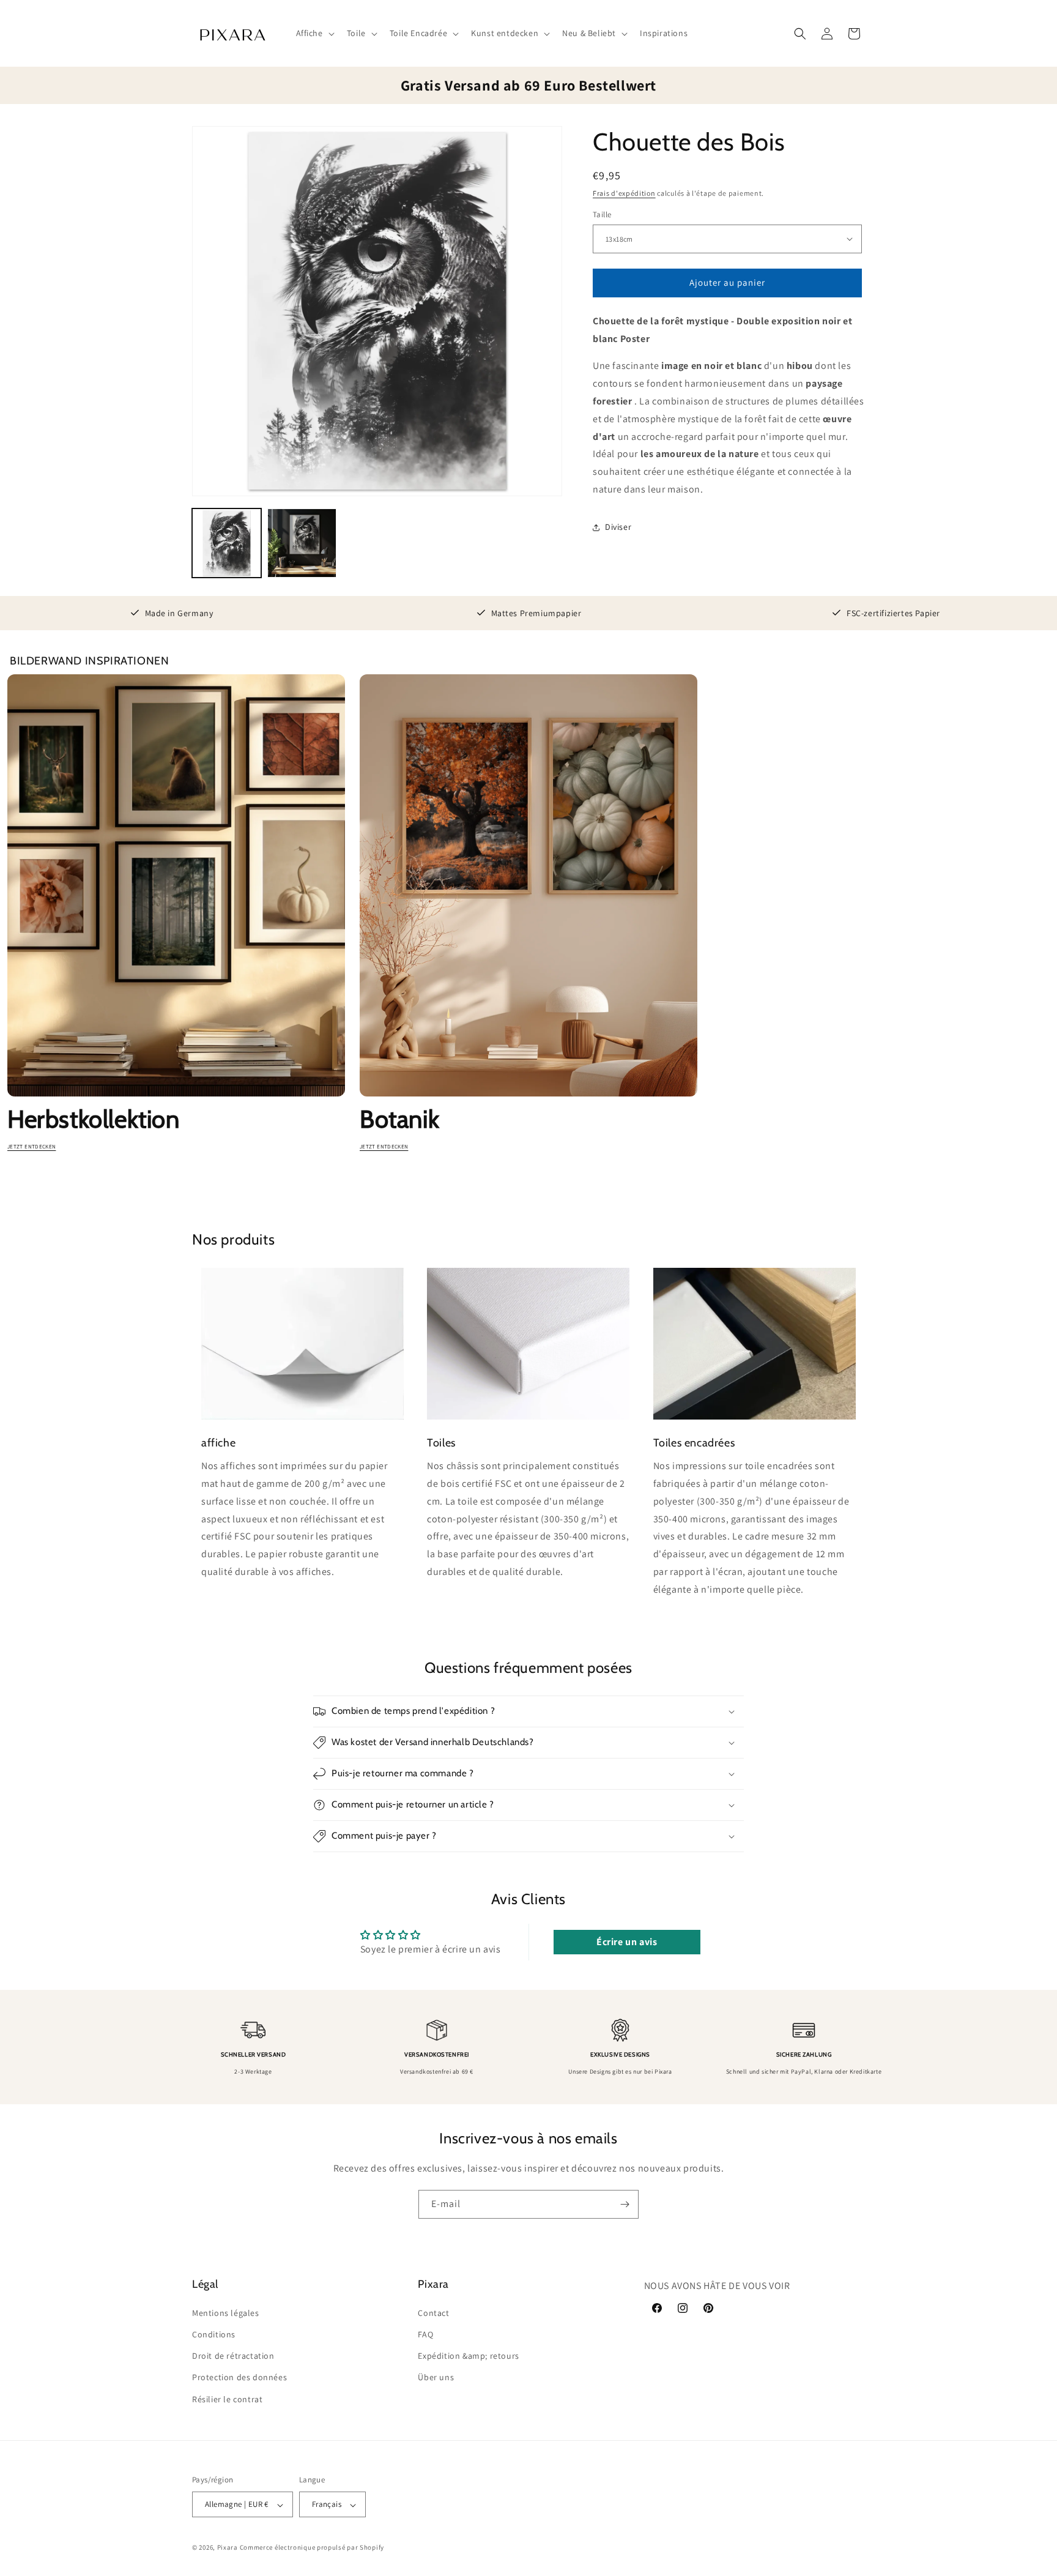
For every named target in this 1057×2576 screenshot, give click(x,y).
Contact (433, 2312)
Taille (602, 214)
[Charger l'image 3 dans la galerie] (302, 543)
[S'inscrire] (625, 2204)
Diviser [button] (618, 527)
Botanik (399, 1119)
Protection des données (239, 2377)
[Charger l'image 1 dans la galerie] (227, 543)
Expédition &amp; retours (468, 2356)
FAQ (425, 2334)
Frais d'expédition (624, 193)
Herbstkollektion (94, 1119)
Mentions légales (226, 2312)
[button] (314, 33)
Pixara (228, 2548)
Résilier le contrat (227, 2399)
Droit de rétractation (233, 2356)
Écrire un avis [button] (627, 1942)
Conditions (214, 2334)
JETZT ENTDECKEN (32, 1147)
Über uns (436, 2377)
